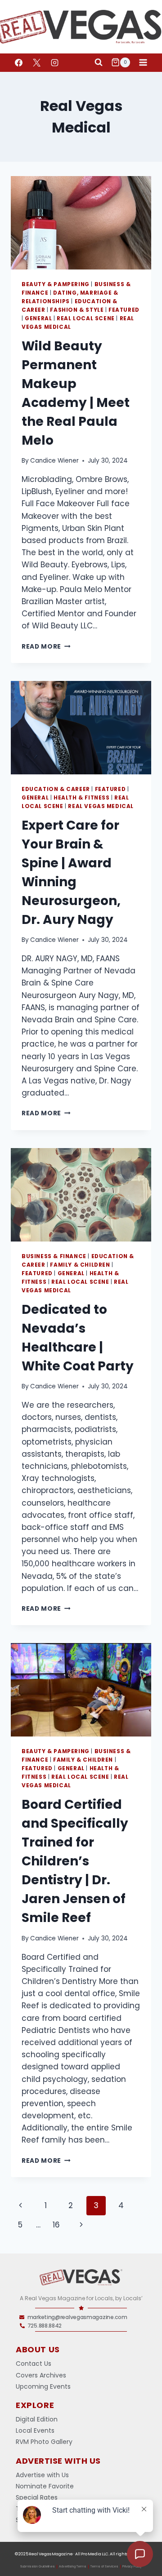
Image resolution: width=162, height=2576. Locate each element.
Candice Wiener (54, 461)
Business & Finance (54, 1256)
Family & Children (80, 1265)
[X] (36, 62)
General (38, 318)
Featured (124, 310)
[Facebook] (18, 62)
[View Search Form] (99, 62)
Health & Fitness (82, 798)
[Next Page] (82, 2225)
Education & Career (56, 789)
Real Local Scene (86, 318)
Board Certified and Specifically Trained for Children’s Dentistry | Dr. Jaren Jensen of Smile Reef (75, 1861)
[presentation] (81, 223)
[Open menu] (143, 62)
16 (56, 2225)
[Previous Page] (20, 2205)
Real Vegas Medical (101, 806)
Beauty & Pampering (56, 284)
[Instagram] (54, 62)
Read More (46, 647)
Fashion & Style (77, 310)
